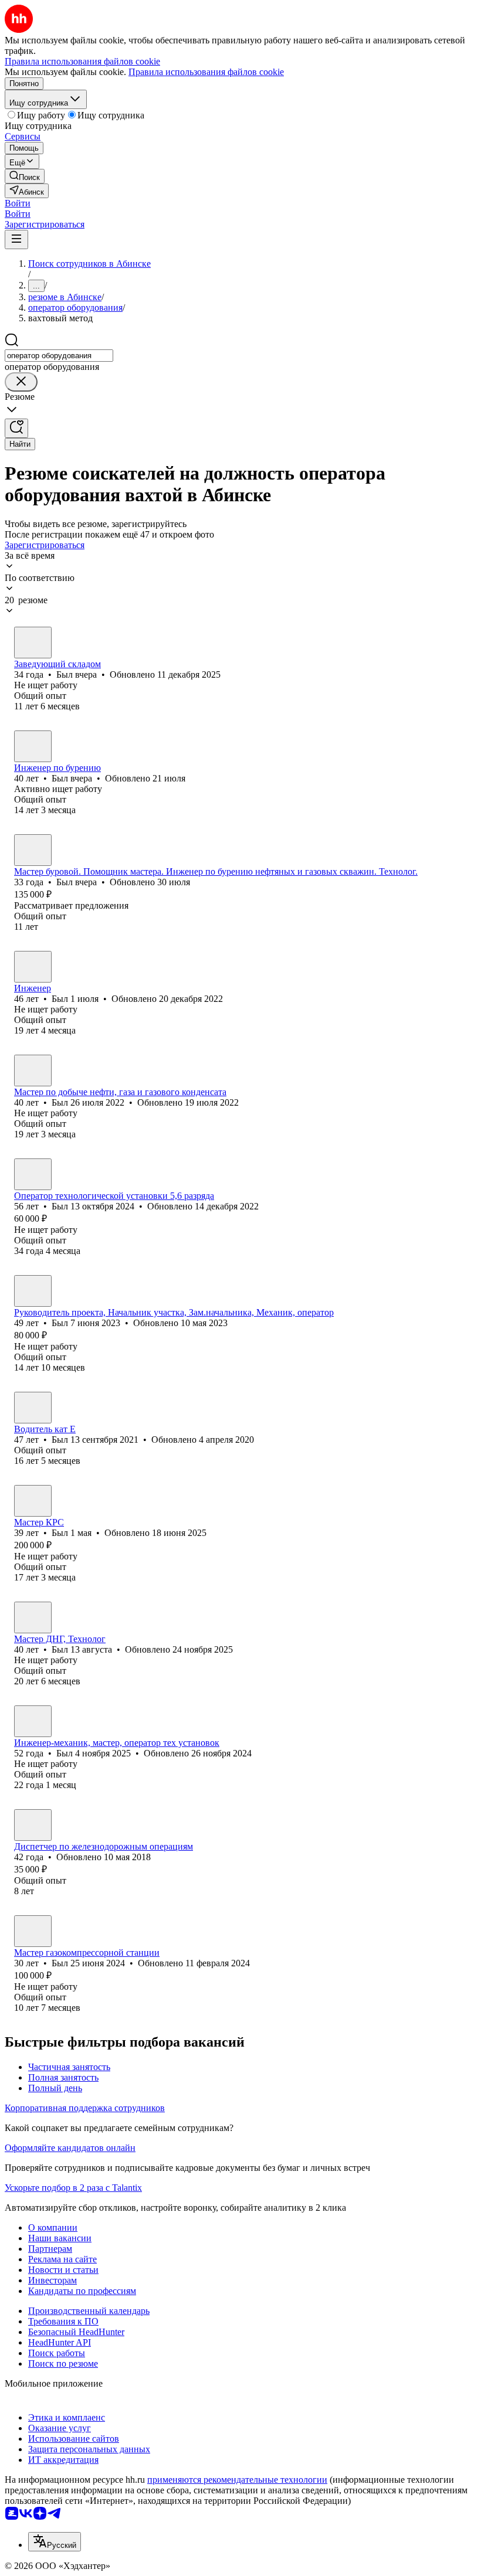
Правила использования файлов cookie (206, 72)
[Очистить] (21, 382)
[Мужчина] (33, 643)
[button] (18, 203)
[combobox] (59, 356)
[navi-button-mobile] (16, 239)
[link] (25, 176)
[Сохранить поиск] (16, 428)
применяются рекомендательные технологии (237, 2480)
